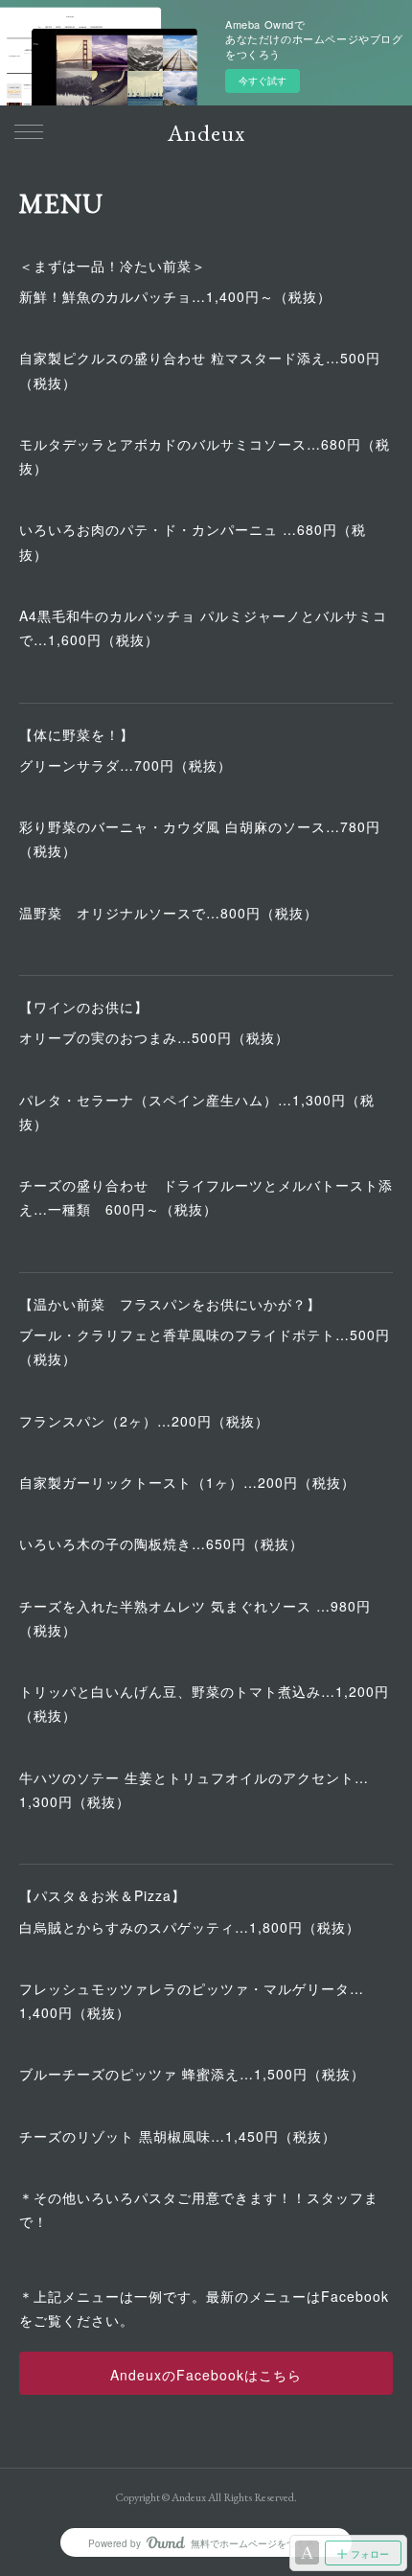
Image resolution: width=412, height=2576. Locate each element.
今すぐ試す (263, 81)
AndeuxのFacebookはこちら (206, 2375)
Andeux (206, 133)
